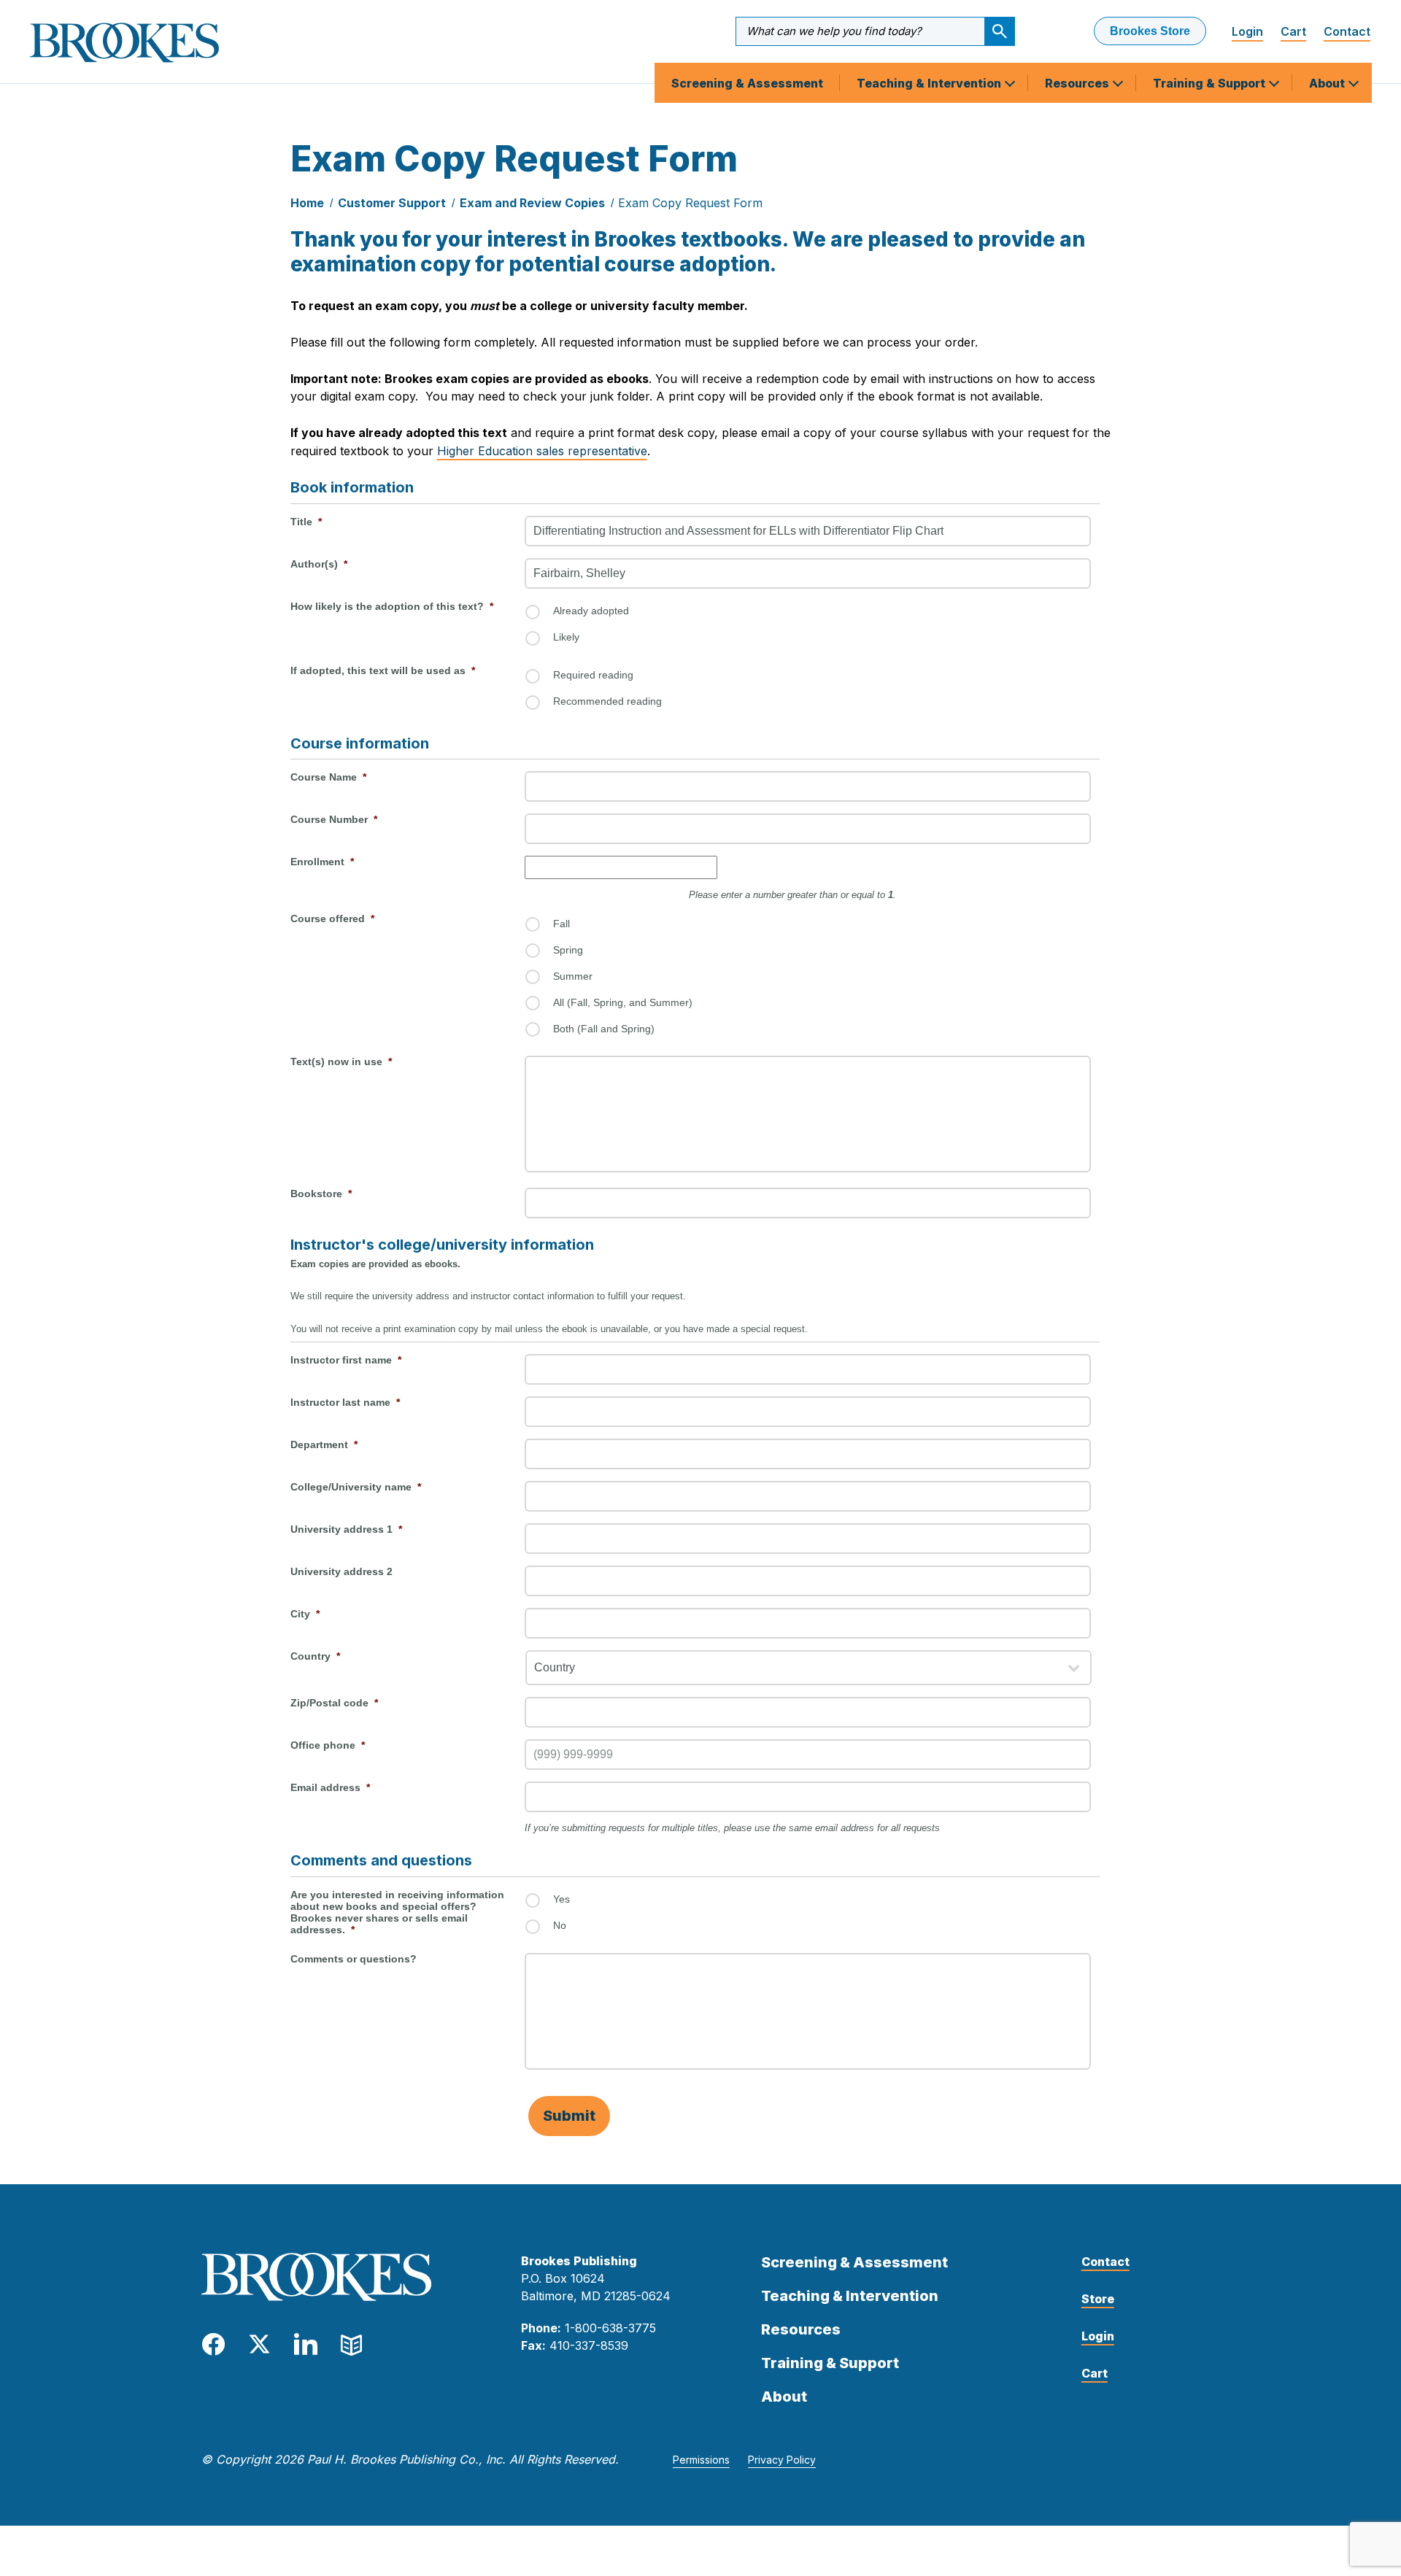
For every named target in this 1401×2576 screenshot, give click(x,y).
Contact (1347, 31)
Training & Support (1211, 83)
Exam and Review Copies (532, 203)
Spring (568, 950)
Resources (1078, 83)
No (560, 1925)
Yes (561, 1899)
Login (1247, 31)
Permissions (701, 2460)
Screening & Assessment (747, 83)
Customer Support (392, 203)
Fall (561, 924)
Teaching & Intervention (930, 83)
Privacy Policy (782, 2460)
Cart (1293, 31)
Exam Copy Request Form (690, 203)
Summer (573, 976)
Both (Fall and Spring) (604, 1029)
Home (307, 203)
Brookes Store (1150, 31)
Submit (569, 2116)
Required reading (593, 675)
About (1328, 83)
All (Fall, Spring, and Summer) (623, 1002)
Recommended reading (607, 701)
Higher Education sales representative (542, 451)
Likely (566, 637)
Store (1098, 2299)
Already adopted (591, 611)
